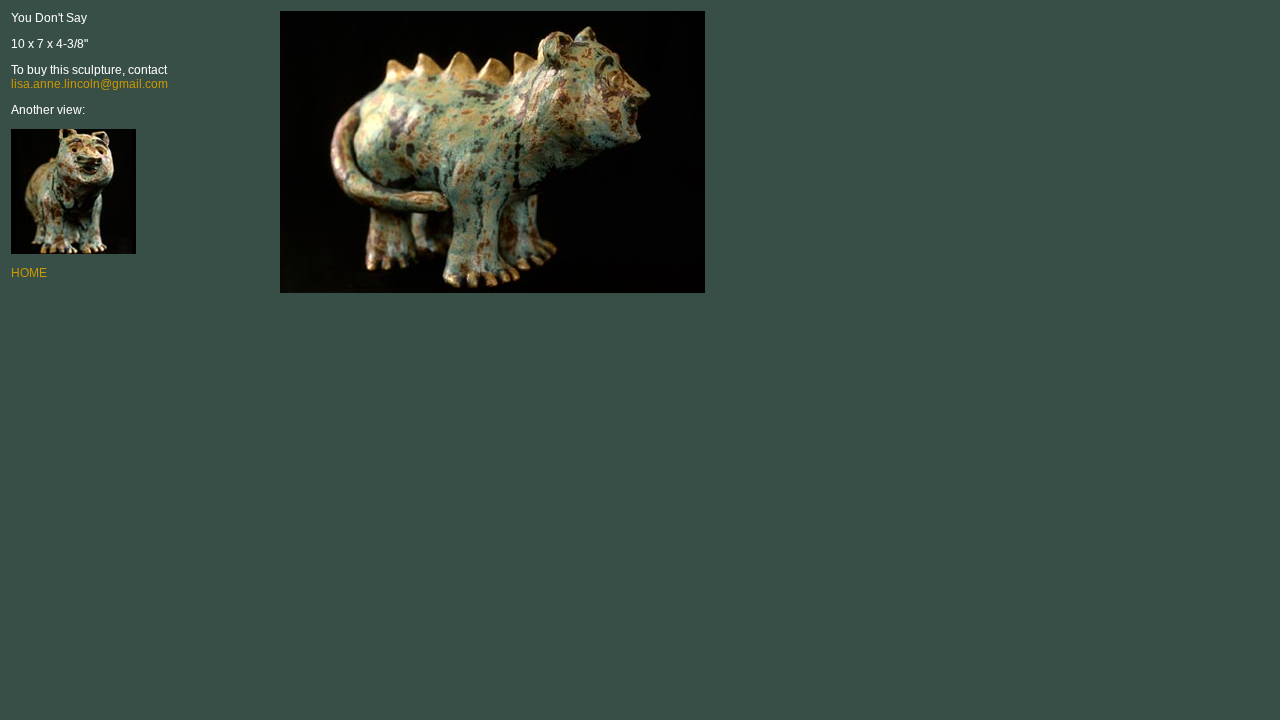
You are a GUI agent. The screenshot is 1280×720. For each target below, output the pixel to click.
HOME (29, 273)
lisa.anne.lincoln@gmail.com (89, 84)
